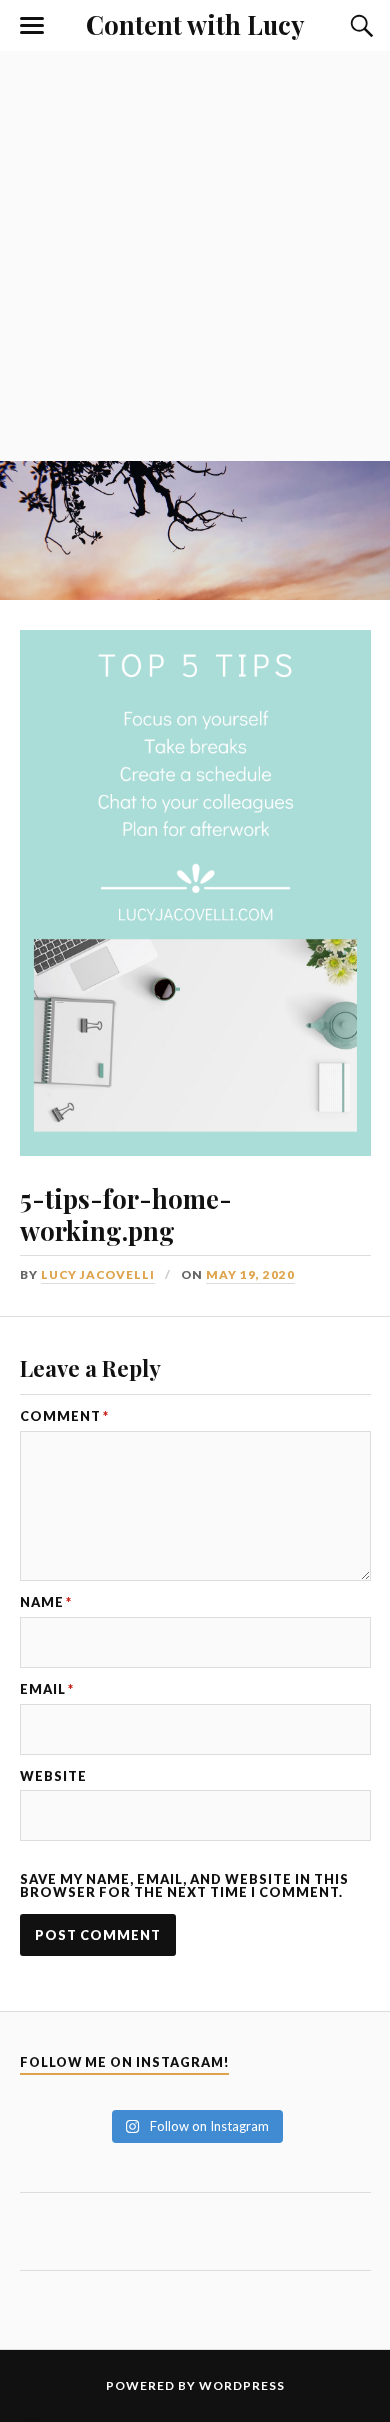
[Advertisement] (195, 256)
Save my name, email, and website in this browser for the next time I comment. (184, 1886)
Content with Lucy (195, 24)
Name (46, 1602)
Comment (64, 1416)
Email (47, 1689)
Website (53, 1776)
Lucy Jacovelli (98, 1274)
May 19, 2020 (250, 1274)
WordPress (242, 2385)
